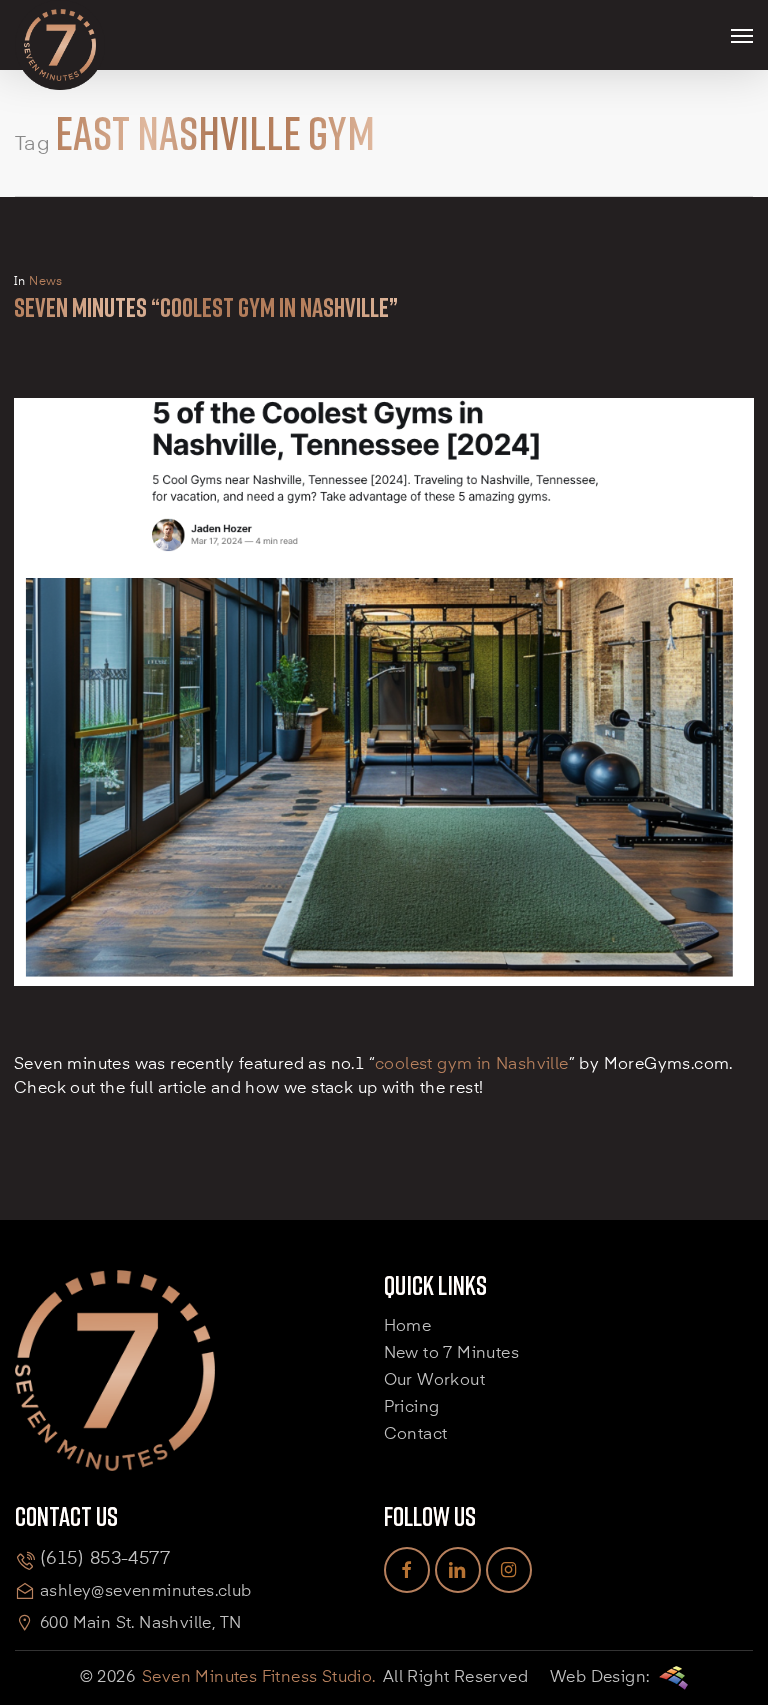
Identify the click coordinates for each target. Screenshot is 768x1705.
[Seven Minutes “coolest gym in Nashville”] (384, 1042)
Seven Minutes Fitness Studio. (259, 1678)
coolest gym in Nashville (472, 1065)
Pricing (412, 1408)
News (46, 282)
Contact (416, 1435)
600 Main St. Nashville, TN (140, 1624)
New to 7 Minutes (451, 1354)
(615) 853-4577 (105, 1559)
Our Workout (434, 1381)
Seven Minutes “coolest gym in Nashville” (206, 307)
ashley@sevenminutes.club (146, 1592)
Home (408, 1327)
